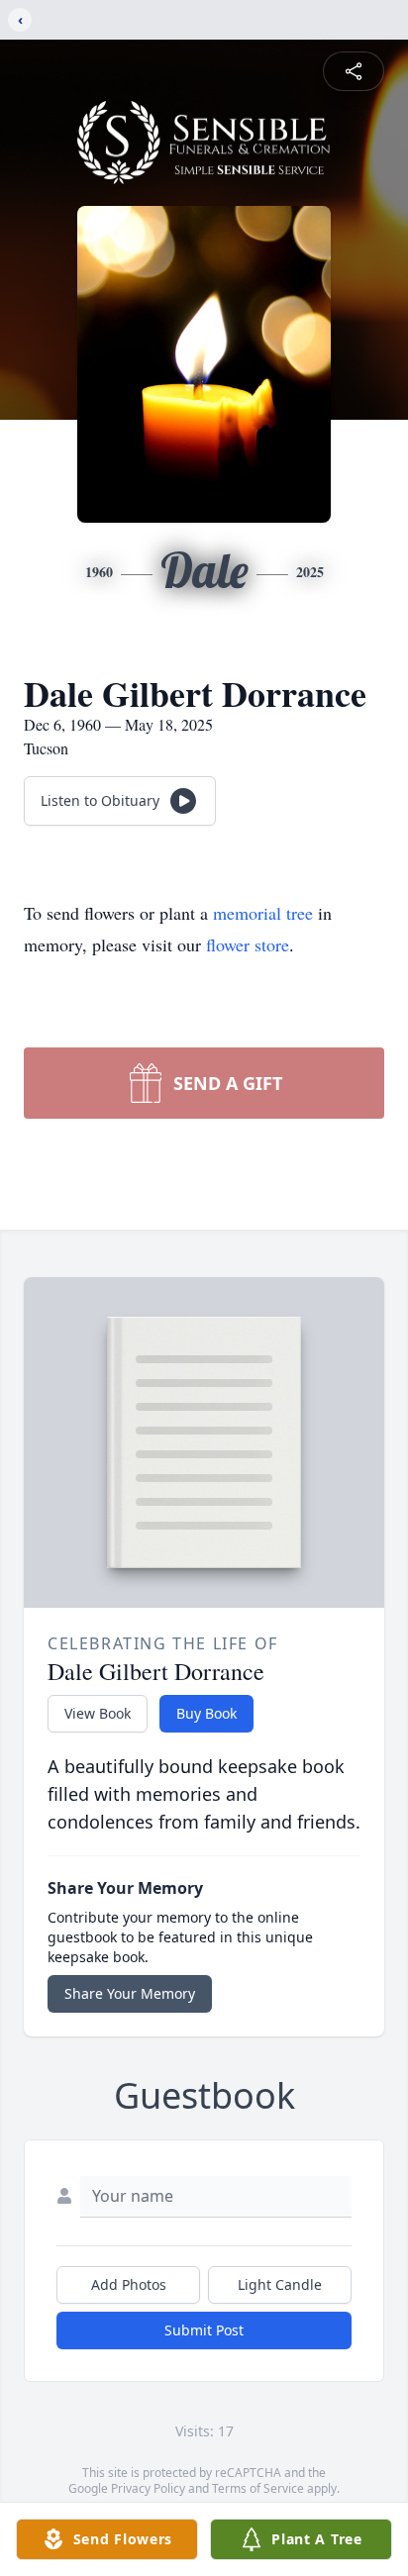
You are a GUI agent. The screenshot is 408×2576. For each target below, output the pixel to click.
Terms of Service (258, 2488)
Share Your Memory (130, 1993)
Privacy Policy (148, 2488)
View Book (98, 1713)
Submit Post (204, 2330)
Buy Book (206, 1713)
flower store (248, 944)
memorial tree (263, 913)
